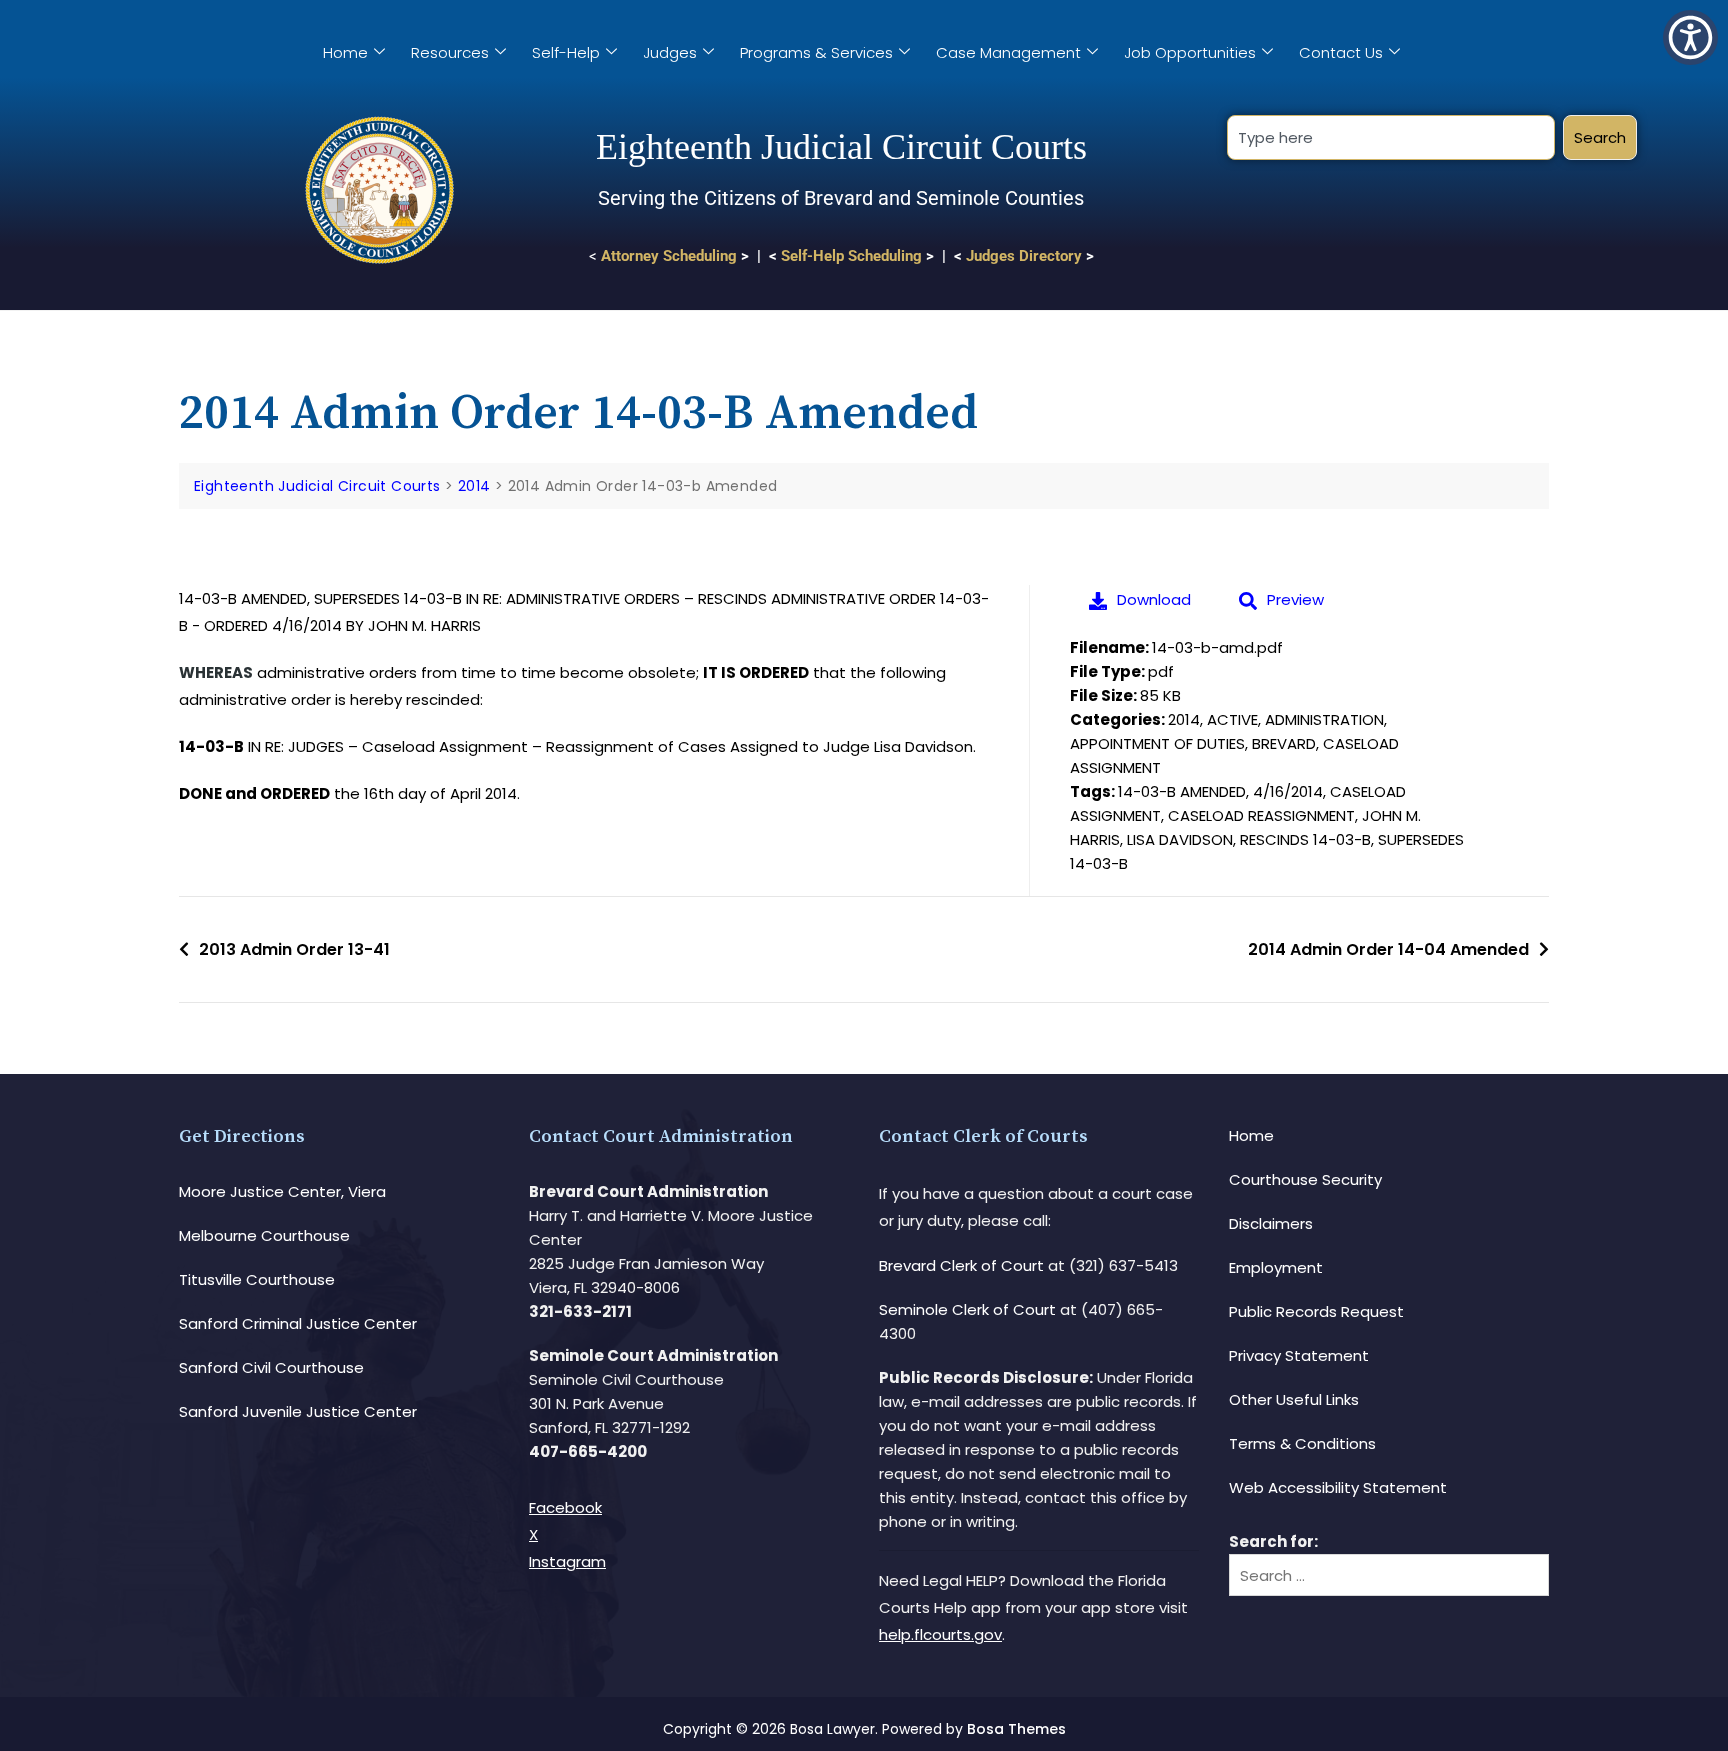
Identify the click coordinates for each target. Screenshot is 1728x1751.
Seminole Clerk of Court (967, 1309)
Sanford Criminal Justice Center (298, 1323)
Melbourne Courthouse (264, 1235)
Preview (1295, 599)
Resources (450, 52)
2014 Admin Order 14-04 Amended (1388, 949)
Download (1154, 599)
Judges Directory (1024, 256)
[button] (1690, 37)
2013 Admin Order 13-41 (294, 949)
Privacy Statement (1299, 1355)
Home (345, 52)
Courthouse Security (1305, 1179)
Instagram (567, 1561)
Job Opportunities (1190, 52)
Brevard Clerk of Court (961, 1265)
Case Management (1008, 52)
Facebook (565, 1507)
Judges (670, 52)
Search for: (1273, 1541)
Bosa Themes (1016, 1729)
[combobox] (1390, 137)
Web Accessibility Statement (1338, 1487)
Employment (1276, 1267)
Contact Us (1341, 52)
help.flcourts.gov (940, 1634)
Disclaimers (1271, 1223)
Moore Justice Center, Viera (282, 1191)
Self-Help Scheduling (851, 256)
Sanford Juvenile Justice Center (298, 1411)
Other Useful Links (1294, 1399)
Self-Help (566, 52)
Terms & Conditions (1302, 1443)
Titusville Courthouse (257, 1279)
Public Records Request (1316, 1311)
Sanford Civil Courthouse (271, 1367)
